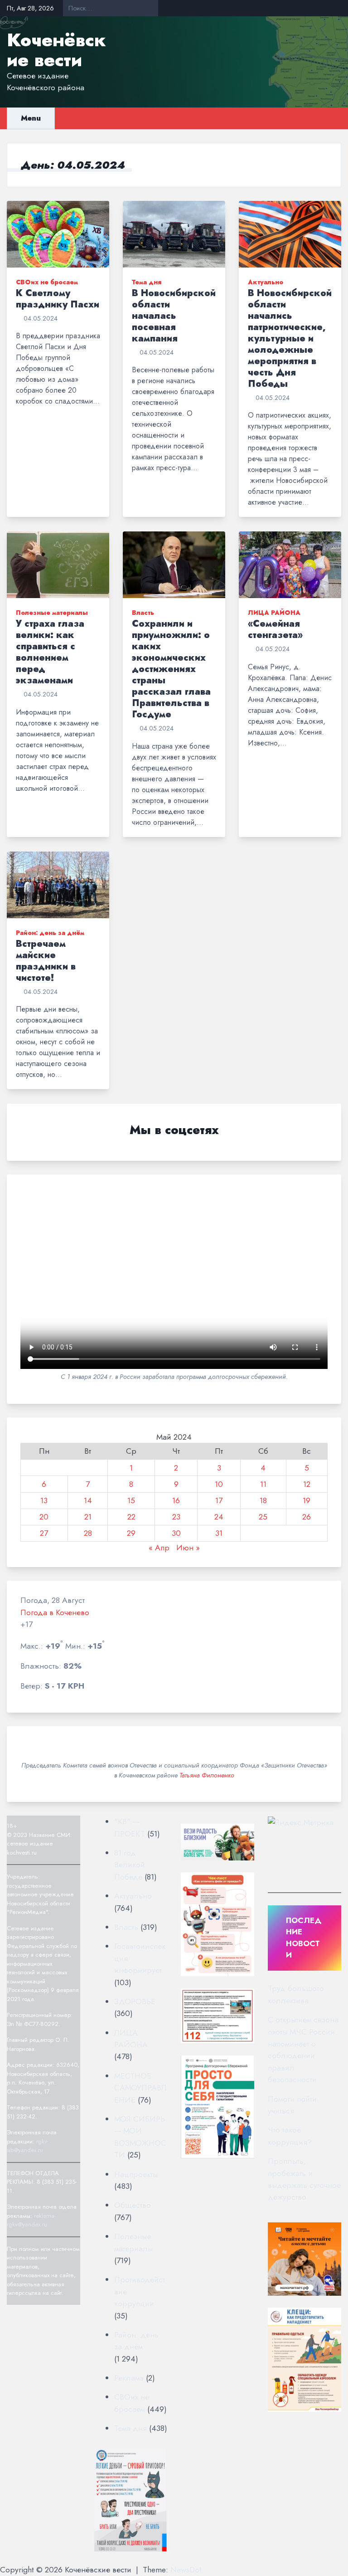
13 (44, 1500)
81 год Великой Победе (130, 1865)
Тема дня (147, 282)
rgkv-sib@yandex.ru (28, 2146)
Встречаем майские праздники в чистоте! (46, 961)
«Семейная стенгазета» (275, 629)
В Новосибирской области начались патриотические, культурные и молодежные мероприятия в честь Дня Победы (290, 338)
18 (263, 1500)
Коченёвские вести (56, 50)
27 (44, 1533)
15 (131, 1500)
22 (131, 1517)
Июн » (188, 1548)
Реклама (129, 2378)
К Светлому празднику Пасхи (58, 299)
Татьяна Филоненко (207, 1775)
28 (88, 1533)
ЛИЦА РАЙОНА (274, 613)
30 (176, 1533)
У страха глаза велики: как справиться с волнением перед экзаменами (50, 652)
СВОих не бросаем (47, 282)
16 (176, 1500)
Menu (31, 118)
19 (307, 1500)
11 (263, 1484)
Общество (133, 2205)
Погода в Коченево (55, 1612)
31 (219, 1533)
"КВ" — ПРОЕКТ (130, 1827)
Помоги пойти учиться (292, 2105)
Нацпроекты (136, 2174)
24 (219, 1517)
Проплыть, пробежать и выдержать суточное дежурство (304, 2179)
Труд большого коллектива (296, 1994)
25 (263, 1517)
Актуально (266, 282)
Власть (143, 613)
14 (88, 1500)
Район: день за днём (50, 933)
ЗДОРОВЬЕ (135, 2001)
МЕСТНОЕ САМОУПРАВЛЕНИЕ (140, 2088)
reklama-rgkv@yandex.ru (31, 2220)
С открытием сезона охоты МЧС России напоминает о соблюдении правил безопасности (303, 2050)
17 (219, 1500)
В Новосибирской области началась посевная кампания (174, 316)
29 (131, 1533)
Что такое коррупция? (290, 2136)
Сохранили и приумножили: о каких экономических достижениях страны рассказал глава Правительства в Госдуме (171, 669)
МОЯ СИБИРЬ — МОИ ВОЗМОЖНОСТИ (140, 2137)
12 (307, 1484)
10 (219, 1484)
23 (176, 1517)
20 (44, 1517)
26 (307, 1517)
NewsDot (186, 2570)
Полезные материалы (52, 613)
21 (88, 1517)
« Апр (159, 1548)
